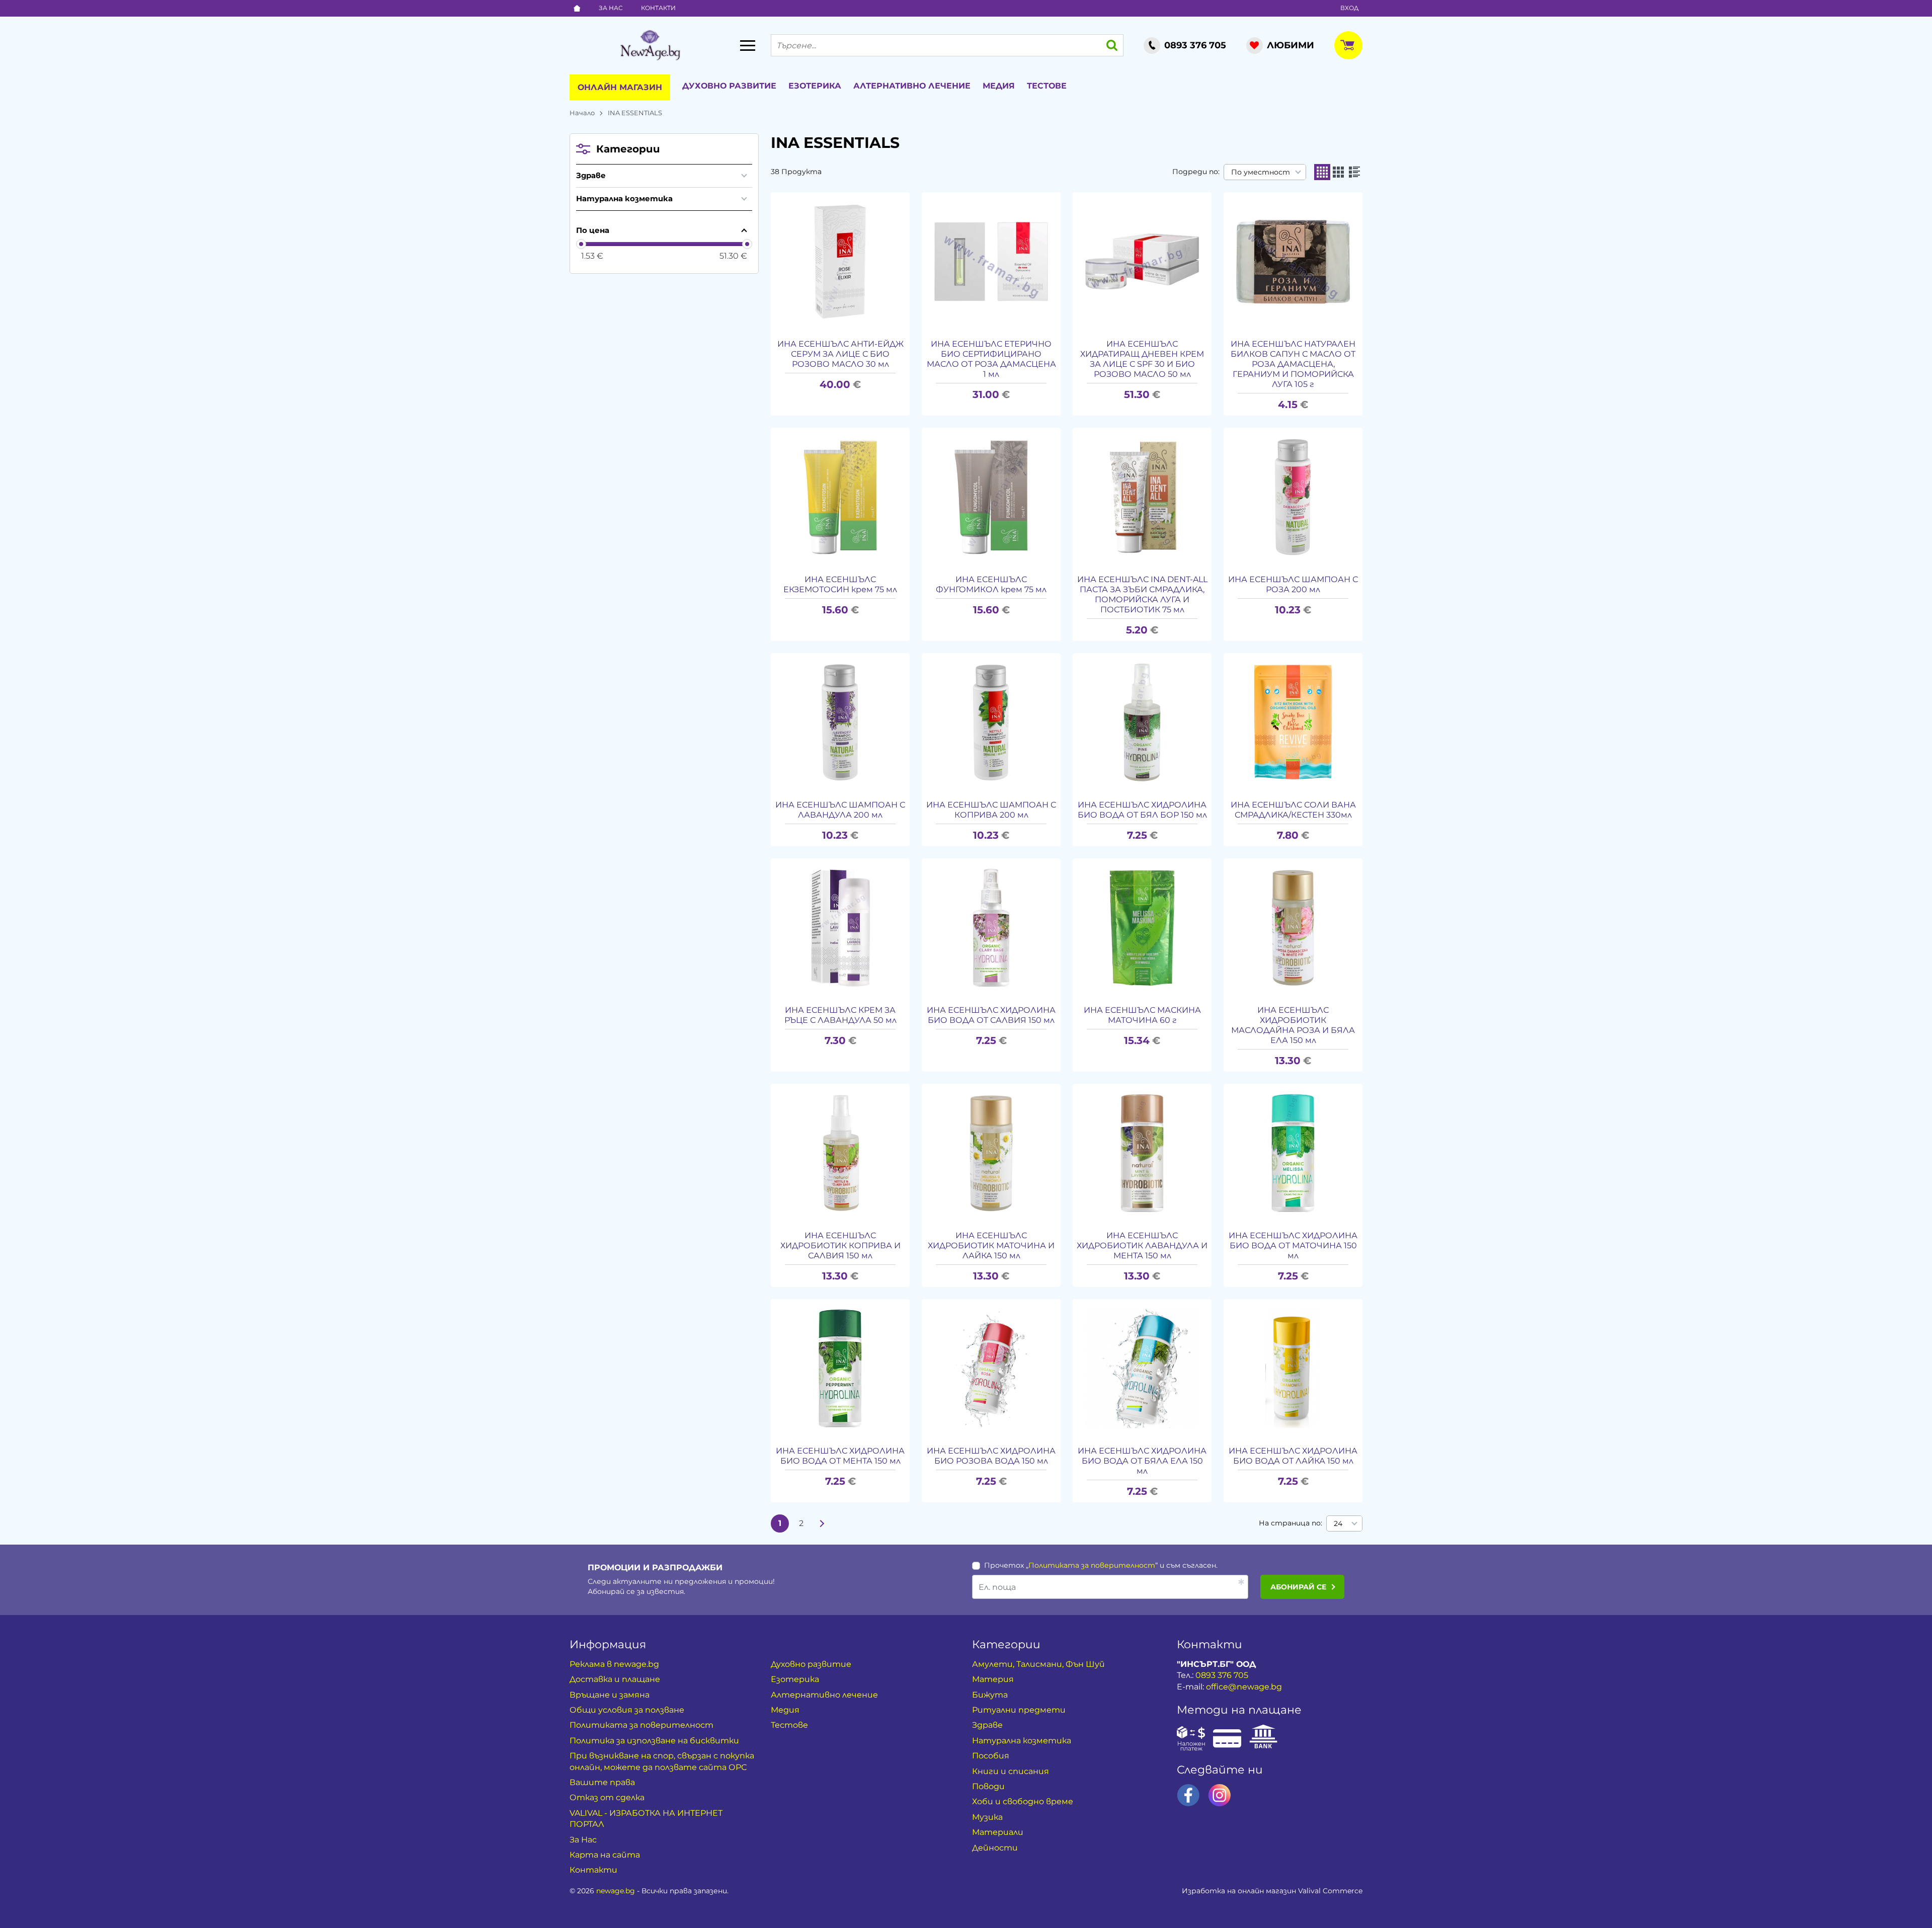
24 (1338, 1523)
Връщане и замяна (610, 1695)
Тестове (1047, 86)
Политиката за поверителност (1092, 1565)
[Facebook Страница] (1188, 1795)
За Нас (611, 8)
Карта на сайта (605, 1855)
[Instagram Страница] (1220, 1795)
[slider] (581, 244)
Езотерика (815, 86)
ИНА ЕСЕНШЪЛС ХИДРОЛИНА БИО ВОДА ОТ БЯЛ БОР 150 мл (1142, 810)
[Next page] (822, 1523)
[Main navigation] (748, 45)
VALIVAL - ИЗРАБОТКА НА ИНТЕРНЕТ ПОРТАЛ (646, 1819)
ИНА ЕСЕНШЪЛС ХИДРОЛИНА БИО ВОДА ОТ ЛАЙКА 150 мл (1293, 1456)
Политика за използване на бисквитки (654, 1741)
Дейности (995, 1848)
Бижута (990, 1695)
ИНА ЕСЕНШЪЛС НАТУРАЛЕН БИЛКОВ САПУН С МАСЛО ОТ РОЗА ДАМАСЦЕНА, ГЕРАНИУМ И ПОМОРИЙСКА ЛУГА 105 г (1293, 364)
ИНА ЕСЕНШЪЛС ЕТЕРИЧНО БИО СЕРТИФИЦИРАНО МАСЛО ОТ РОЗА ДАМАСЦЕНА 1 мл (991, 359)
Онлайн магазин (620, 87)
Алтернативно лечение (912, 86)
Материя (993, 1679)
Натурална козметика (624, 198)
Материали (998, 1832)
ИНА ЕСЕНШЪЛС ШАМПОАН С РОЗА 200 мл (1293, 584)
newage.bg (616, 1891)
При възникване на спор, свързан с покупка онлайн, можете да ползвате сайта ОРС (662, 1761)
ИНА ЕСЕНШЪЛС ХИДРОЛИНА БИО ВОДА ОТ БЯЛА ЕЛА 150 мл (1142, 1461)
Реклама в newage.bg (614, 1664)
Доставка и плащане (615, 1679)
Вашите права (602, 1782)
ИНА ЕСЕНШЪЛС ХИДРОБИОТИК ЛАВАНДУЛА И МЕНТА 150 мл (1142, 1246)
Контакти (658, 8)
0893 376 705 (1222, 1675)
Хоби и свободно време (1023, 1801)
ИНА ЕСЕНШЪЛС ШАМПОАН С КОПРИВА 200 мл (991, 810)
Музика (987, 1817)
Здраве (591, 175)
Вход (1349, 8)
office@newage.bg (1244, 1687)
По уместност (1261, 172)
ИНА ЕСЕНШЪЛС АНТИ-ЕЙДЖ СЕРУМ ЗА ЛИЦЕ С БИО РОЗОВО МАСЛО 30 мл (840, 354)
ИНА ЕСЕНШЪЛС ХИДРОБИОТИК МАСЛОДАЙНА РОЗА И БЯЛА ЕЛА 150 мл (1293, 1025)
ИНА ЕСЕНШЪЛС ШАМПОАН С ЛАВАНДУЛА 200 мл (840, 810)
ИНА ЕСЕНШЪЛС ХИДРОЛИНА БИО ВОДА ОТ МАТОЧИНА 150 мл (1293, 1246)
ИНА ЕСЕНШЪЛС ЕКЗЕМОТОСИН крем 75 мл (840, 584)
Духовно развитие (729, 86)
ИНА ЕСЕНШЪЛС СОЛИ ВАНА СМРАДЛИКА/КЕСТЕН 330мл (1293, 810)
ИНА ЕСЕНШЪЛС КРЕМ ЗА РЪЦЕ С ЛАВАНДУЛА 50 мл (840, 1015)
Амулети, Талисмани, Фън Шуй (1038, 1664)
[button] (1322, 172)
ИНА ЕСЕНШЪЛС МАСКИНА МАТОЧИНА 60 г (1142, 1015)
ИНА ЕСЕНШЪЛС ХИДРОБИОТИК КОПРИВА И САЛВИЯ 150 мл (840, 1246)
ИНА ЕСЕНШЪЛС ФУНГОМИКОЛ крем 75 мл (991, 584)
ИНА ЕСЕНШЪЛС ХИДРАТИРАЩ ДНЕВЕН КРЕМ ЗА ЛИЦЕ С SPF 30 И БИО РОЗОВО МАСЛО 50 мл (1142, 359)
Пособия (991, 1756)
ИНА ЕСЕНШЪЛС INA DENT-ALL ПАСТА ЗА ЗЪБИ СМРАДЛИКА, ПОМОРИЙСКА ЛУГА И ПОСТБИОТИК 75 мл (1142, 594)
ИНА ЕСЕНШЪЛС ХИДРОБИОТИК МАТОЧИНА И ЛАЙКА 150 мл (991, 1246)
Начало (582, 113)
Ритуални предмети (1019, 1710)
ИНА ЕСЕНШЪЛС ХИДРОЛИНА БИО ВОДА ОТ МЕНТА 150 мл (840, 1456)
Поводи (988, 1786)
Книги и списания (1011, 1771)
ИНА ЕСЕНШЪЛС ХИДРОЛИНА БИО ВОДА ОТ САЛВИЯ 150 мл (991, 1015)
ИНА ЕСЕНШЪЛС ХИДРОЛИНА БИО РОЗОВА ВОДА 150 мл (991, 1456)
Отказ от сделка (607, 1797)
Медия (999, 86)
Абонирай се (1298, 1587)
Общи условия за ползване (627, 1710)
